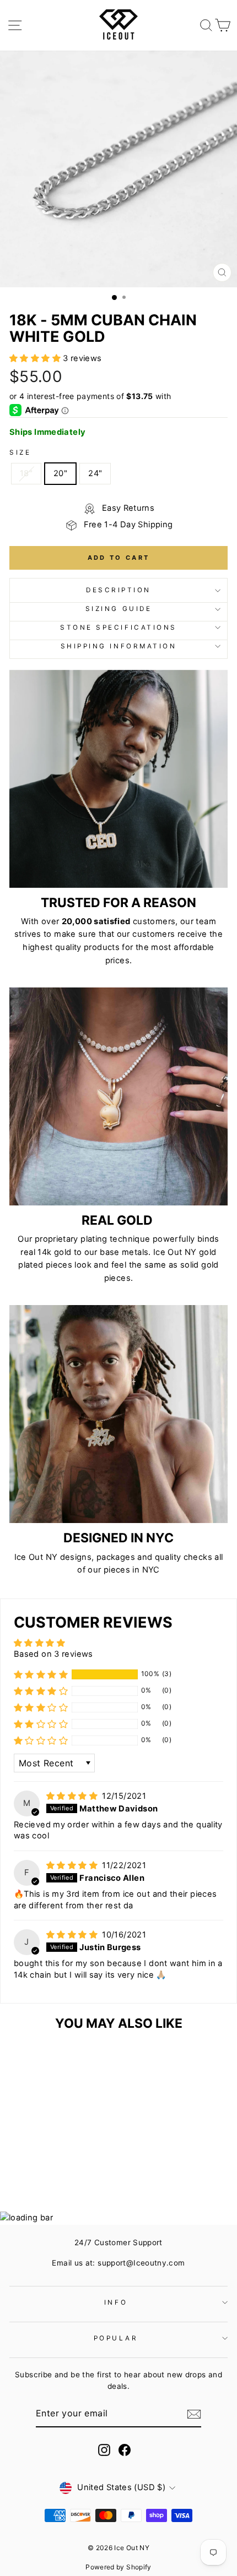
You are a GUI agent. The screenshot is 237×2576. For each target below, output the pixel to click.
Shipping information (119, 646)
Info (116, 2302)
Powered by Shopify (118, 2567)
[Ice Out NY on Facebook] (125, 2450)
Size (20, 452)
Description (118, 590)
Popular (116, 2338)
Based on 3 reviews (53, 1654)
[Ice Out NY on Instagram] (104, 2450)
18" (26, 473)
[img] (73, 1796)
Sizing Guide (118, 609)
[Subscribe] (194, 2414)
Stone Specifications (118, 627)
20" (60, 473)
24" (95, 473)
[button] (36, 358)
